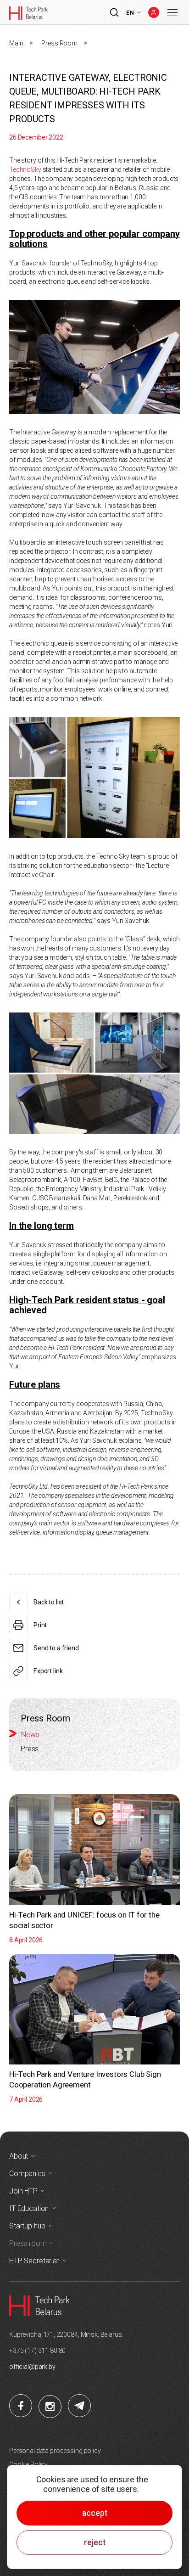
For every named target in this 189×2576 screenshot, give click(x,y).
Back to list (49, 1602)
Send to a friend (56, 1648)
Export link (48, 1671)
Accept (95, 2513)
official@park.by (32, 2367)
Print (40, 1625)
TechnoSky (25, 169)
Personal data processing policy (55, 2451)
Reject (95, 2542)
